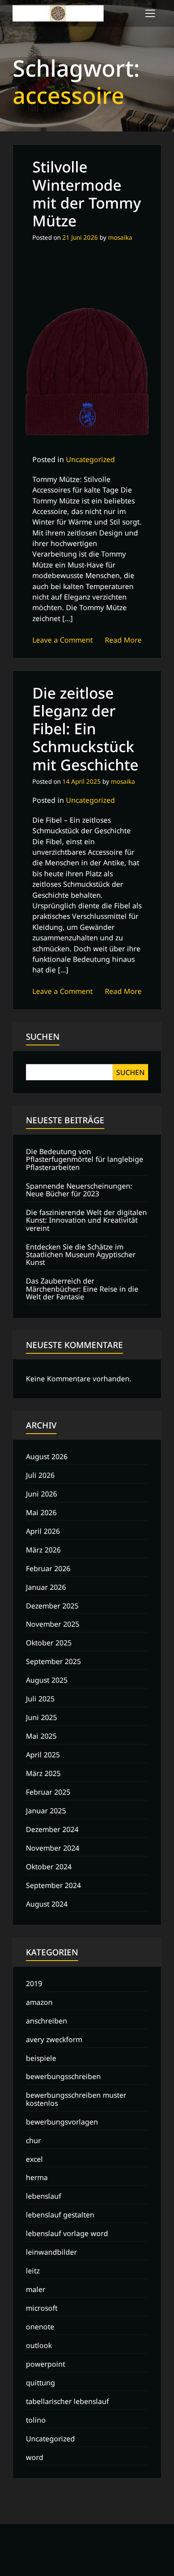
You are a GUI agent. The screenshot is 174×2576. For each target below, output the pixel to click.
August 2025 (47, 1680)
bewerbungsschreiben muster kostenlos (76, 2099)
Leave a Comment (63, 640)
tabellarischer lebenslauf (67, 2401)
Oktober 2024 (49, 1866)
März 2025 (43, 1773)
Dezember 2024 (52, 1829)
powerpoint (46, 2364)
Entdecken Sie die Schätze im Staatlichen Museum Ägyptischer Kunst (81, 1255)
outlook (39, 2345)
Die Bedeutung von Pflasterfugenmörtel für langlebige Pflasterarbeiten (85, 1159)
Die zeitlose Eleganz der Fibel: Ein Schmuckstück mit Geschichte (85, 729)
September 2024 (53, 1885)
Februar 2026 (48, 1568)
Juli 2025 (40, 1699)
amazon (39, 2002)
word (35, 2457)
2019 (34, 1983)
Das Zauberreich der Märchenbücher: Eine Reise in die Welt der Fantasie (82, 1289)
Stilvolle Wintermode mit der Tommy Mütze (87, 194)
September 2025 (53, 1661)
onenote (40, 2327)
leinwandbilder (51, 2252)
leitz (33, 2271)
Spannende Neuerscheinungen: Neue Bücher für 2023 (79, 1190)
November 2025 (53, 1624)
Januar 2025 (46, 1811)
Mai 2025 (41, 1736)
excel (34, 2159)
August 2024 (47, 1904)
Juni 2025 (41, 1717)
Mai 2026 (41, 1512)
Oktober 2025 (49, 1643)
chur (33, 2140)
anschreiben (47, 2021)
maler (36, 2289)
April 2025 (43, 1755)
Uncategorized (90, 459)
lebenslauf (43, 2196)
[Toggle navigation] (150, 13)
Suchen (43, 1036)
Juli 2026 (40, 1475)
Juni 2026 (41, 1494)
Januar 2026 (46, 1587)
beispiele (41, 2058)
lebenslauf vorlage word (67, 2233)
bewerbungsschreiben (63, 2076)
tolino (36, 2420)
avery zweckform (54, 2039)
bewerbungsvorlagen (62, 2122)
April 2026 (43, 1531)
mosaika (120, 237)
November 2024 (53, 1848)
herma (37, 2177)
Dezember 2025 (52, 1606)
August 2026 (47, 1456)
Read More (123, 640)
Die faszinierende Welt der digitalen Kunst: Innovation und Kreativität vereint (86, 1220)
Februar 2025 (48, 1792)
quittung (40, 2382)
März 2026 (43, 1550)
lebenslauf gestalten (60, 2215)
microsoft (42, 2308)
